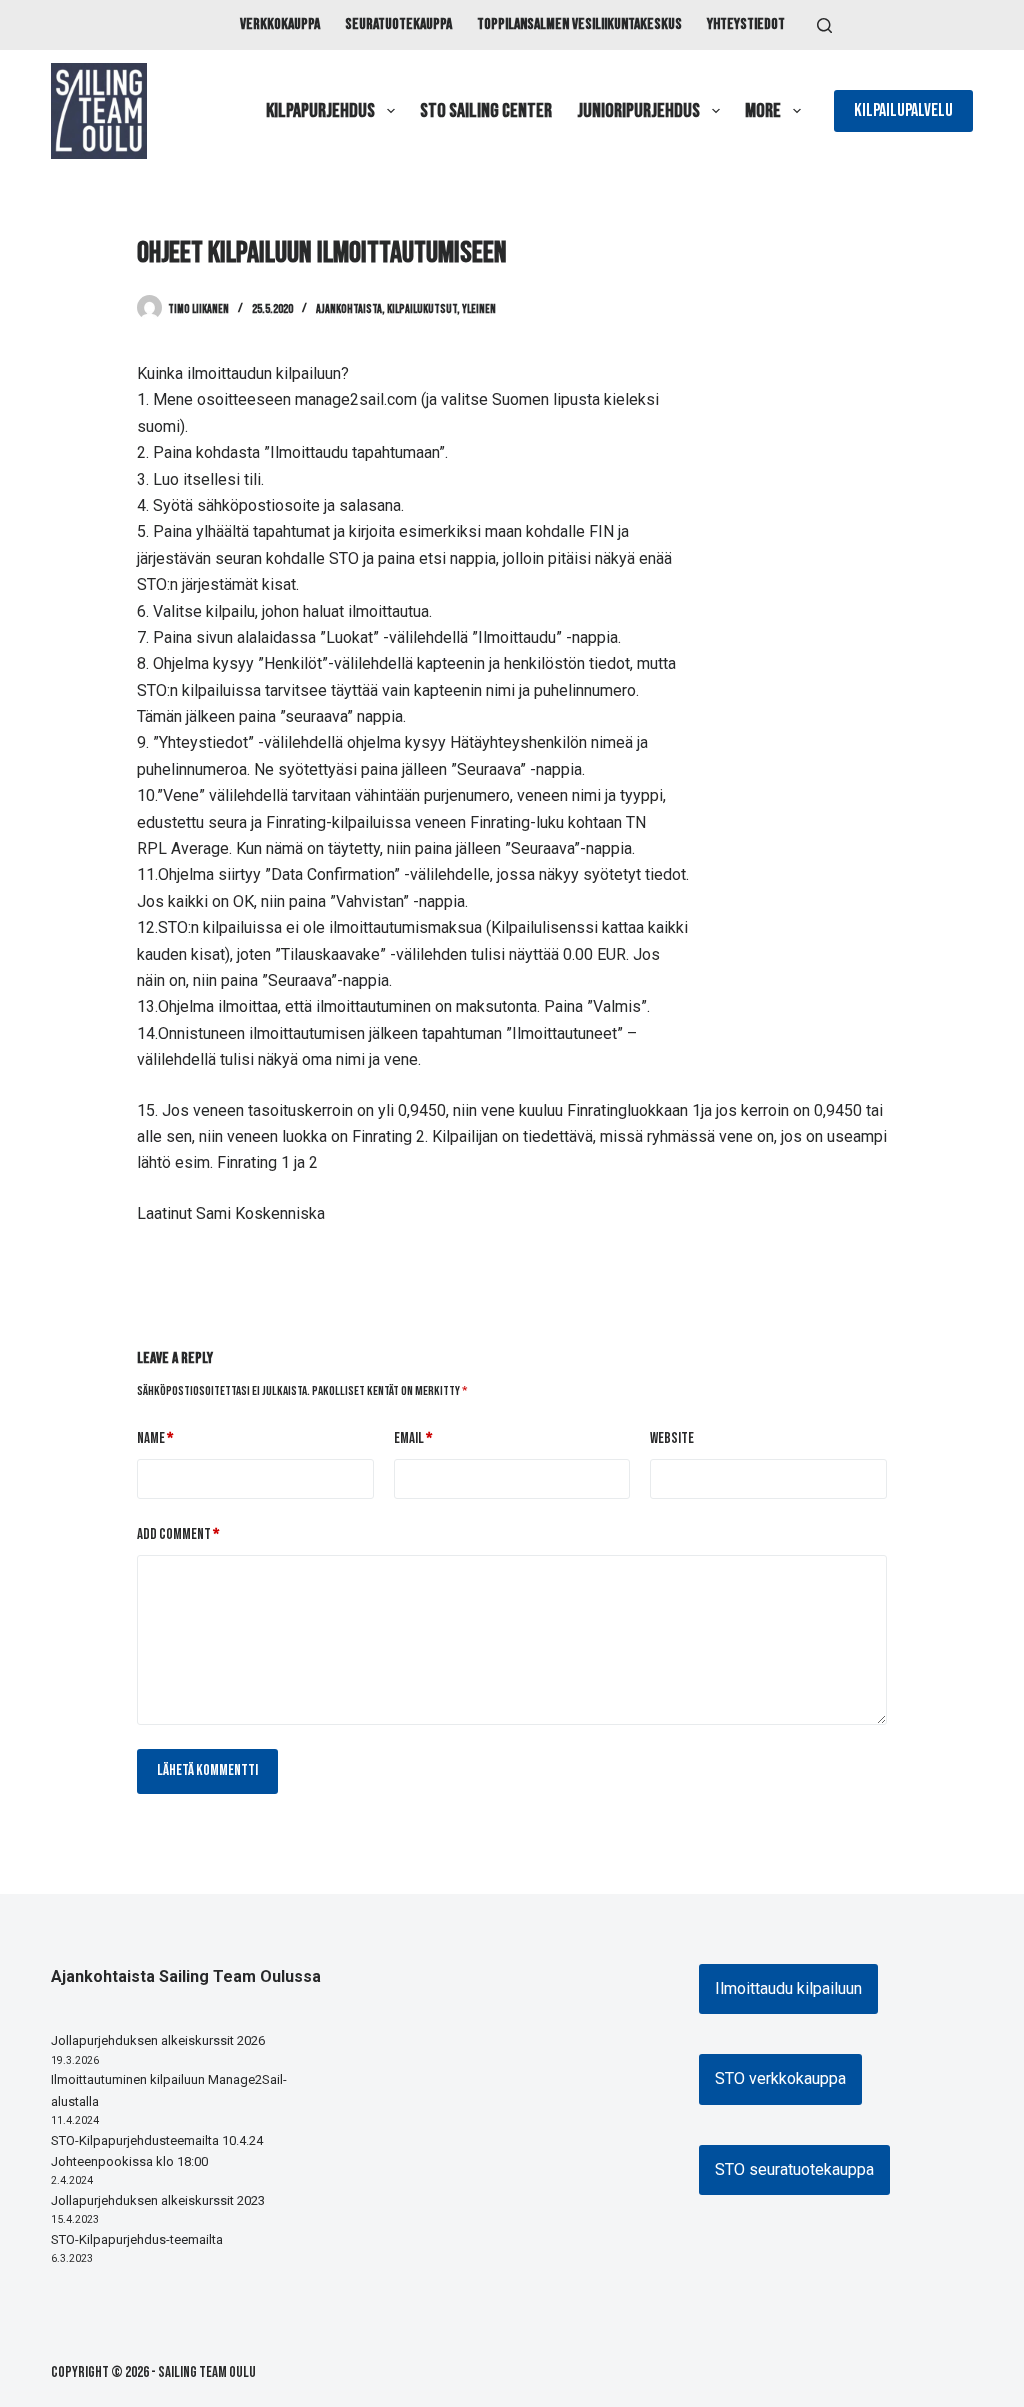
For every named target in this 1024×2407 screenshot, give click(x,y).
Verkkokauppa (280, 24)
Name (155, 1438)
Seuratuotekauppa (398, 24)
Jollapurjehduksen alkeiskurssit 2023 (158, 2200)
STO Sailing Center (486, 111)
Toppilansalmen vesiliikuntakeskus (579, 24)
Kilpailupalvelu (903, 110)
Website (672, 1438)
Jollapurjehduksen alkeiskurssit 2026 (158, 2040)
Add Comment (178, 1534)
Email (413, 1438)
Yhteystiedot (746, 24)
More (763, 111)
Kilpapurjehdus (320, 111)
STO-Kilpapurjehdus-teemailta (137, 2239)
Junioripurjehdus (638, 111)
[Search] (824, 25)
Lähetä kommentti (207, 1770)
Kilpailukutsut (422, 309)
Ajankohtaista (349, 309)
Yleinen (479, 309)
